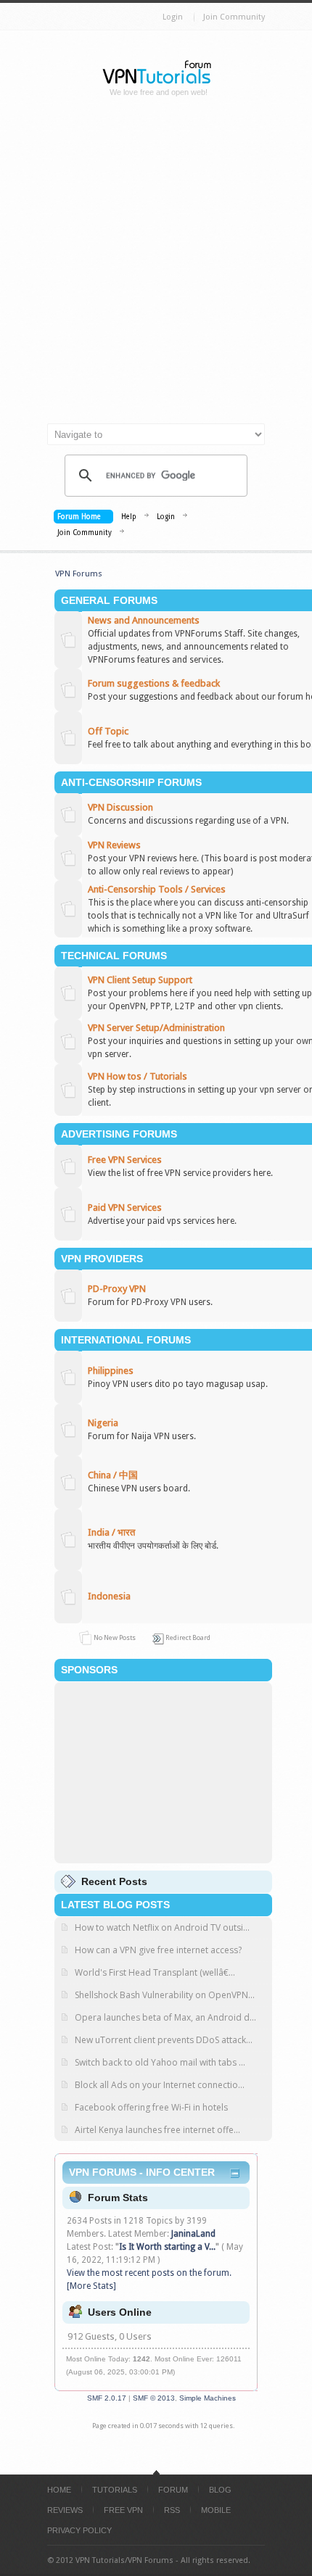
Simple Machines (208, 2398)
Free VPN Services (125, 1160)
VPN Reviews (114, 845)
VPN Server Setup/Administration (156, 1028)
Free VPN (123, 2510)
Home (59, 2490)
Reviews (65, 2510)
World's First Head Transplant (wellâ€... (155, 1972)
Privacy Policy (79, 2530)
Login (173, 17)
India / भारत (111, 1532)
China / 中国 (113, 1475)
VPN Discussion (120, 807)
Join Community (234, 17)
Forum (173, 2490)
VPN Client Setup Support (140, 980)
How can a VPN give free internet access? (158, 1950)
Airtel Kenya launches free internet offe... (157, 2130)
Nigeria (103, 1423)
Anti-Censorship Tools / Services (157, 889)
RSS (172, 2510)
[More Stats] (91, 2286)
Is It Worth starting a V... (167, 2247)
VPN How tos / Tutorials (137, 1076)
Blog (220, 2490)
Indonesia (109, 1596)
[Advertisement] (156, 266)
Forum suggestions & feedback (154, 683)
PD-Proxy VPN (117, 1289)
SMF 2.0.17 (107, 2398)
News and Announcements (144, 620)
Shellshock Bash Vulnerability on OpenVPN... (165, 1995)
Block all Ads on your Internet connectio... (160, 2085)
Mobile (216, 2510)
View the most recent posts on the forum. (149, 2273)
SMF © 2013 (154, 2398)
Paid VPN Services (125, 1208)
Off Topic (108, 731)
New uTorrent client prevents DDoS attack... (164, 2040)
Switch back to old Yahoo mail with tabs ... (160, 2062)
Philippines (111, 1371)
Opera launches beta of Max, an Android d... (165, 2017)
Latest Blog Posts (115, 1905)
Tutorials (115, 2490)
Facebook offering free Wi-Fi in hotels (151, 2107)
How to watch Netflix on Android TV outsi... (162, 1927)
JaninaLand (193, 2234)
